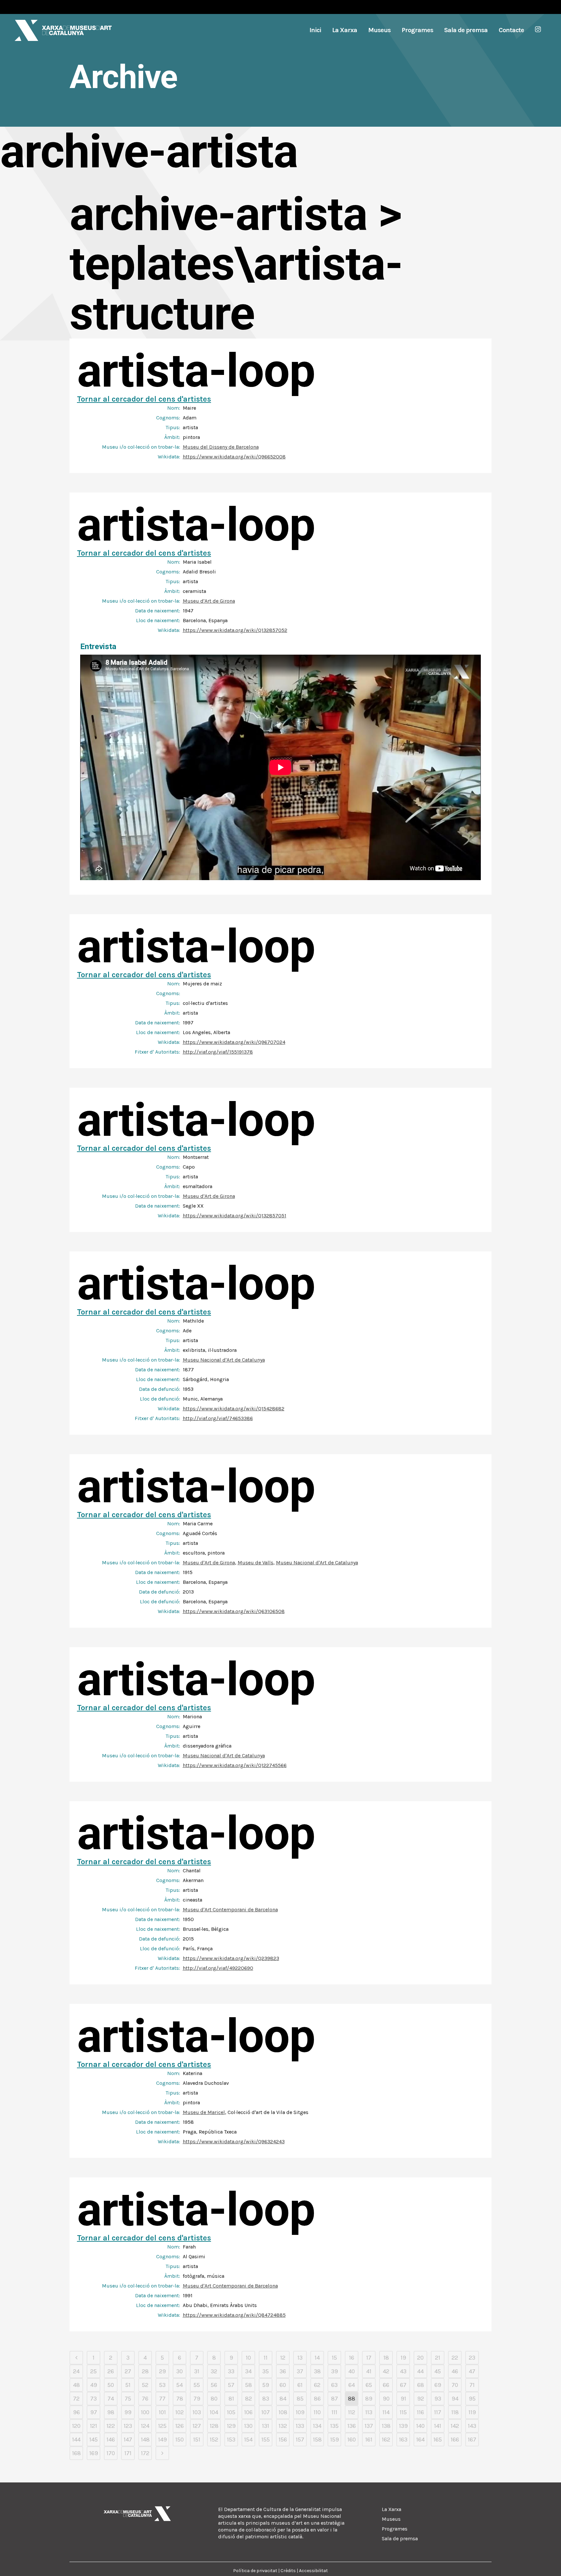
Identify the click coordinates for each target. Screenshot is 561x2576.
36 (283, 2371)
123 (128, 2426)
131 (266, 2426)
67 (403, 2385)
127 (197, 2426)
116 (420, 2412)
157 (300, 2440)
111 (334, 2412)
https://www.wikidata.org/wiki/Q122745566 (235, 1765)
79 (197, 2399)
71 (472, 2385)
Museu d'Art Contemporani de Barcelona (230, 1910)
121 (93, 2426)
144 (76, 2440)
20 (420, 2358)
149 (162, 2440)
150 (180, 2440)
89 (369, 2399)
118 (455, 2412)
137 (369, 2426)
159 (335, 2440)
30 (180, 2371)
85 (300, 2399)
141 (438, 2426)
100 (145, 2412)
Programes (395, 2529)
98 (111, 2412)
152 (214, 2440)
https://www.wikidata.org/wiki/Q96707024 (234, 1042)
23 (472, 2358)
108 (283, 2412)
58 (249, 2385)
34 (248, 2371)
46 (455, 2371)
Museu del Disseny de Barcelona (221, 447)
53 (162, 2385)
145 (93, 2440)
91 (403, 2399)
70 (455, 2385)
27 (128, 2371)
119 (472, 2412)
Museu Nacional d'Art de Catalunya (224, 1360)
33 (231, 2371)
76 (145, 2399)
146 (111, 2440)
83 (266, 2399)
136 (352, 2426)
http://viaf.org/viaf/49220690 (218, 1968)
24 (76, 2371)
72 (76, 2399)
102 (180, 2412)
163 (403, 2440)
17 (369, 2358)
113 (369, 2412)
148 (145, 2440)
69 (438, 2385)
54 (180, 2385)
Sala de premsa (400, 2538)
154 (248, 2440)
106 (248, 2412)
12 (283, 2358)
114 (386, 2412)
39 (335, 2371)
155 (266, 2440)
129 (231, 2426)
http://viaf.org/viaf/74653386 (218, 1418)
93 (438, 2399)
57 (231, 2385)
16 (352, 2358)
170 (111, 2453)
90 (386, 2399)
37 (300, 2371)
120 (76, 2426)
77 (162, 2399)
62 (317, 2385)
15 (334, 2358)
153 (231, 2440)
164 (420, 2440)
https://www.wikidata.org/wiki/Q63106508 (234, 1611)
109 (300, 2412)
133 (300, 2426)
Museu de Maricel (204, 2112)
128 (214, 2426)
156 (283, 2440)
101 (162, 2412)
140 (420, 2426)
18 (386, 2358)
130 (248, 2426)
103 (197, 2412)
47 (472, 2371)
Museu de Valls (256, 1563)
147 (128, 2440)
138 (386, 2426)
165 (438, 2440)
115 (403, 2412)
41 (369, 2371)
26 (111, 2371)
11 (266, 2358)
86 (317, 2399)
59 (266, 2385)
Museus (391, 2519)
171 (128, 2453)
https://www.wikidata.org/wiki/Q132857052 (235, 630)
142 (455, 2426)
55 (197, 2385)
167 (472, 2440)
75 (128, 2399)
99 (128, 2412)
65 (369, 2385)
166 (455, 2440)
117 (438, 2412)
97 (94, 2412)
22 (455, 2358)
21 (438, 2358)
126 (180, 2426)
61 (300, 2385)
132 (283, 2426)
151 (197, 2440)
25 (93, 2371)
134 (317, 2426)
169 (94, 2453)
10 (248, 2358)
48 (76, 2385)
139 (403, 2426)
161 (369, 2440)
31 (197, 2371)
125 (162, 2426)
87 (335, 2399)
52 (145, 2385)
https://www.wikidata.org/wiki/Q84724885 (234, 2315)
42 (386, 2371)
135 (334, 2426)
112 (352, 2412)
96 (76, 2412)
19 (403, 2358)
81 (231, 2399)
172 (145, 2453)
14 (317, 2358)
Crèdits (288, 2571)
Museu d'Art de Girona (209, 601)
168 (76, 2453)
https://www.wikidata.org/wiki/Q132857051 (235, 1216)
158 (317, 2440)
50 (111, 2385)
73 (93, 2399)
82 (249, 2399)
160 (352, 2440)
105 (231, 2412)
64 (352, 2385)
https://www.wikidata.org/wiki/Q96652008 (234, 457)
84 (283, 2399)
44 (420, 2371)
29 (162, 2371)
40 (352, 2371)
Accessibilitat (313, 2571)
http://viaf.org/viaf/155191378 (218, 1052)
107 (266, 2412)
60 (283, 2385)
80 (214, 2399)
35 (266, 2371)
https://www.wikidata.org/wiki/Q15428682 (234, 1409)
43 (403, 2371)
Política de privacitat (255, 2571)
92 (421, 2399)
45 (438, 2371)
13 (300, 2358)
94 (455, 2399)
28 (145, 2371)
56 (214, 2385)
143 (472, 2426)
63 (334, 2385)
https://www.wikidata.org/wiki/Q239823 (231, 1958)
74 (111, 2399)
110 (317, 2412)
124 (145, 2426)
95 (472, 2399)
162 (386, 2440)
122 (111, 2426)
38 (317, 2371)
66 (386, 2385)
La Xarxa (392, 2509)
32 (214, 2371)
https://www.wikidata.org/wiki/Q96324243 (234, 2141)
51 (128, 2385)
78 (180, 2399)
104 (214, 2412)
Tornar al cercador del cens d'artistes (144, 399)
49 (94, 2385)
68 (421, 2385)
